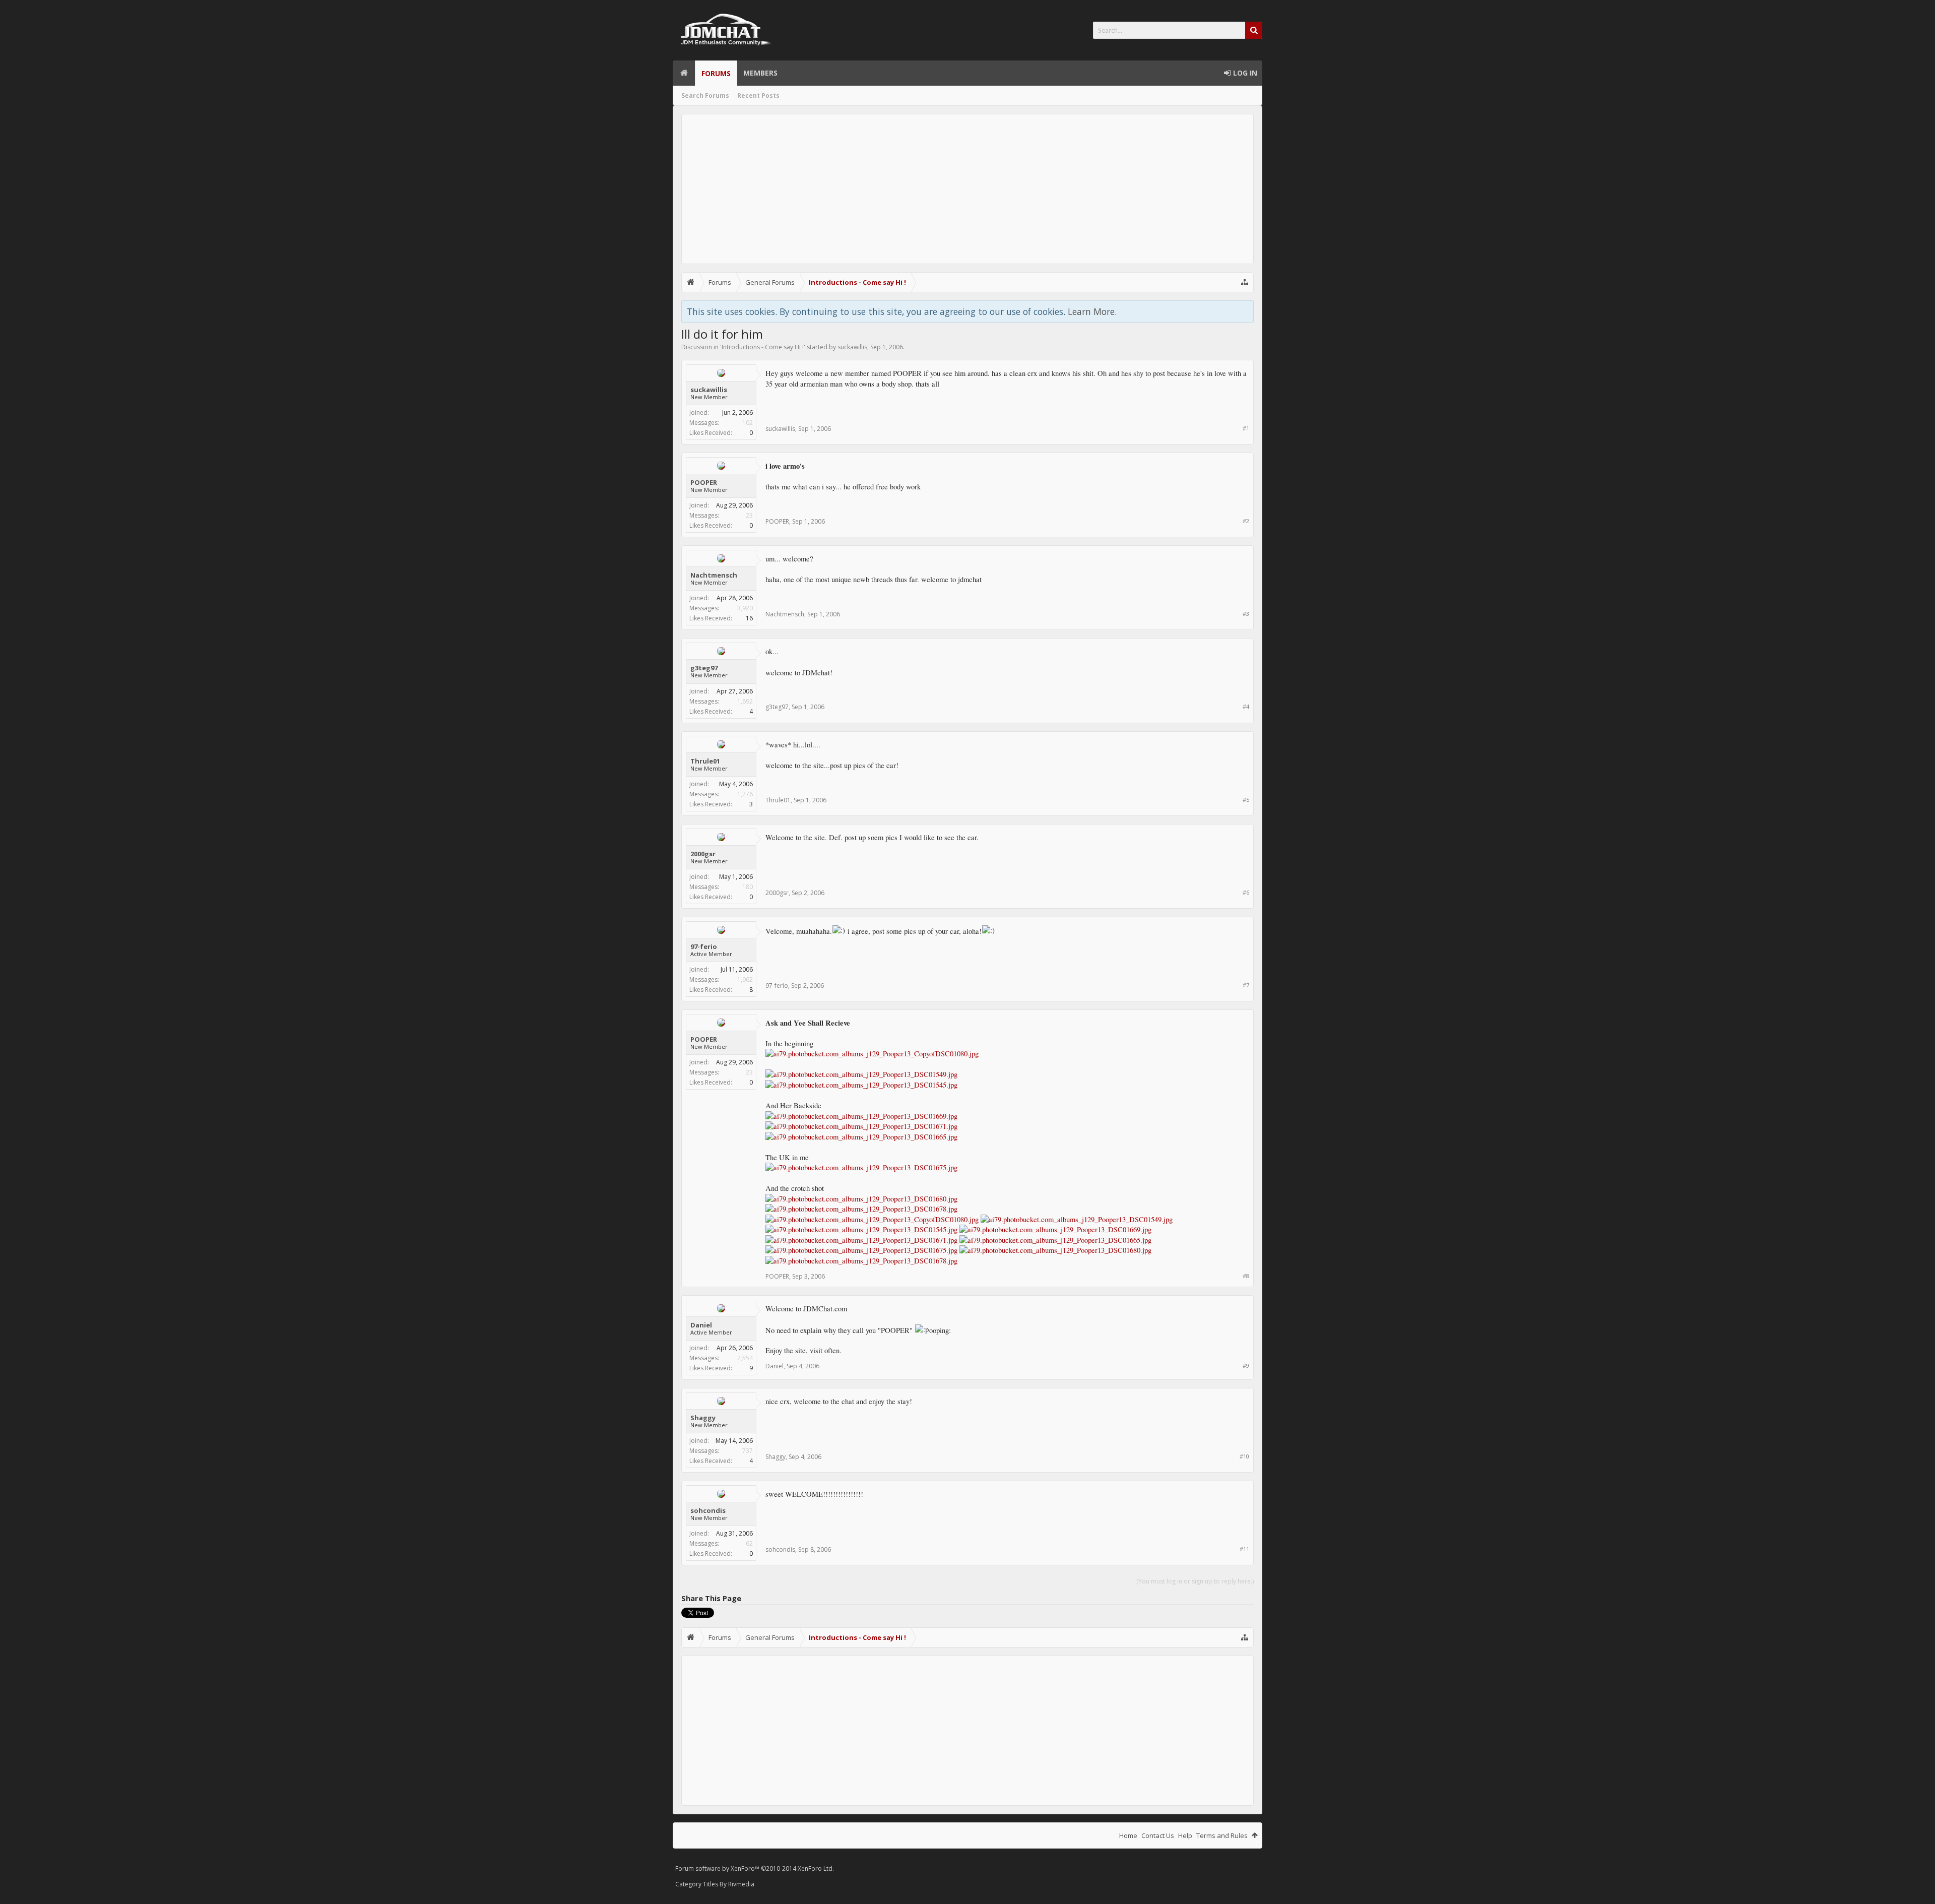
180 (748, 887)
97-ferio (704, 946)
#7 (1246, 985)
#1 (1246, 428)
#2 (1246, 521)
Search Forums (705, 96)
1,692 (745, 701)
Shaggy (703, 1418)
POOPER (704, 482)
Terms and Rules (1222, 1835)
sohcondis (708, 1510)
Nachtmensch (714, 575)
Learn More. (1092, 311)
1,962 (745, 979)
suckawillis (852, 347)
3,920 (745, 608)
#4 (1246, 706)
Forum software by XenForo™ (755, 1868)
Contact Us (1158, 1835)
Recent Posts (758, 96)
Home (684, 73)
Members (760, 73)
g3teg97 (704, 668)
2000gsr (703, 854)
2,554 (745, 1358)
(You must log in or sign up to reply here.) (1195, 1581)
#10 (1244, 1456)
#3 (1246, 614)
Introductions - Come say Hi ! (763, 347)
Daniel (701, 1325)
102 (748, 423)
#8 (1246, 1276)
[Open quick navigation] (1245, 282)
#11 (1244, 1549)
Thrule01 (705, 761)
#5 (1246, 800)
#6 (1246, 892)
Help (1185, 1835)
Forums (716, 73)
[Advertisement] (967, 189)
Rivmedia (741, 1884)
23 (749, 515)
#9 (1246, 1366)
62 (749, 1543)
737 (748, 1451)
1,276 (745, 794)
